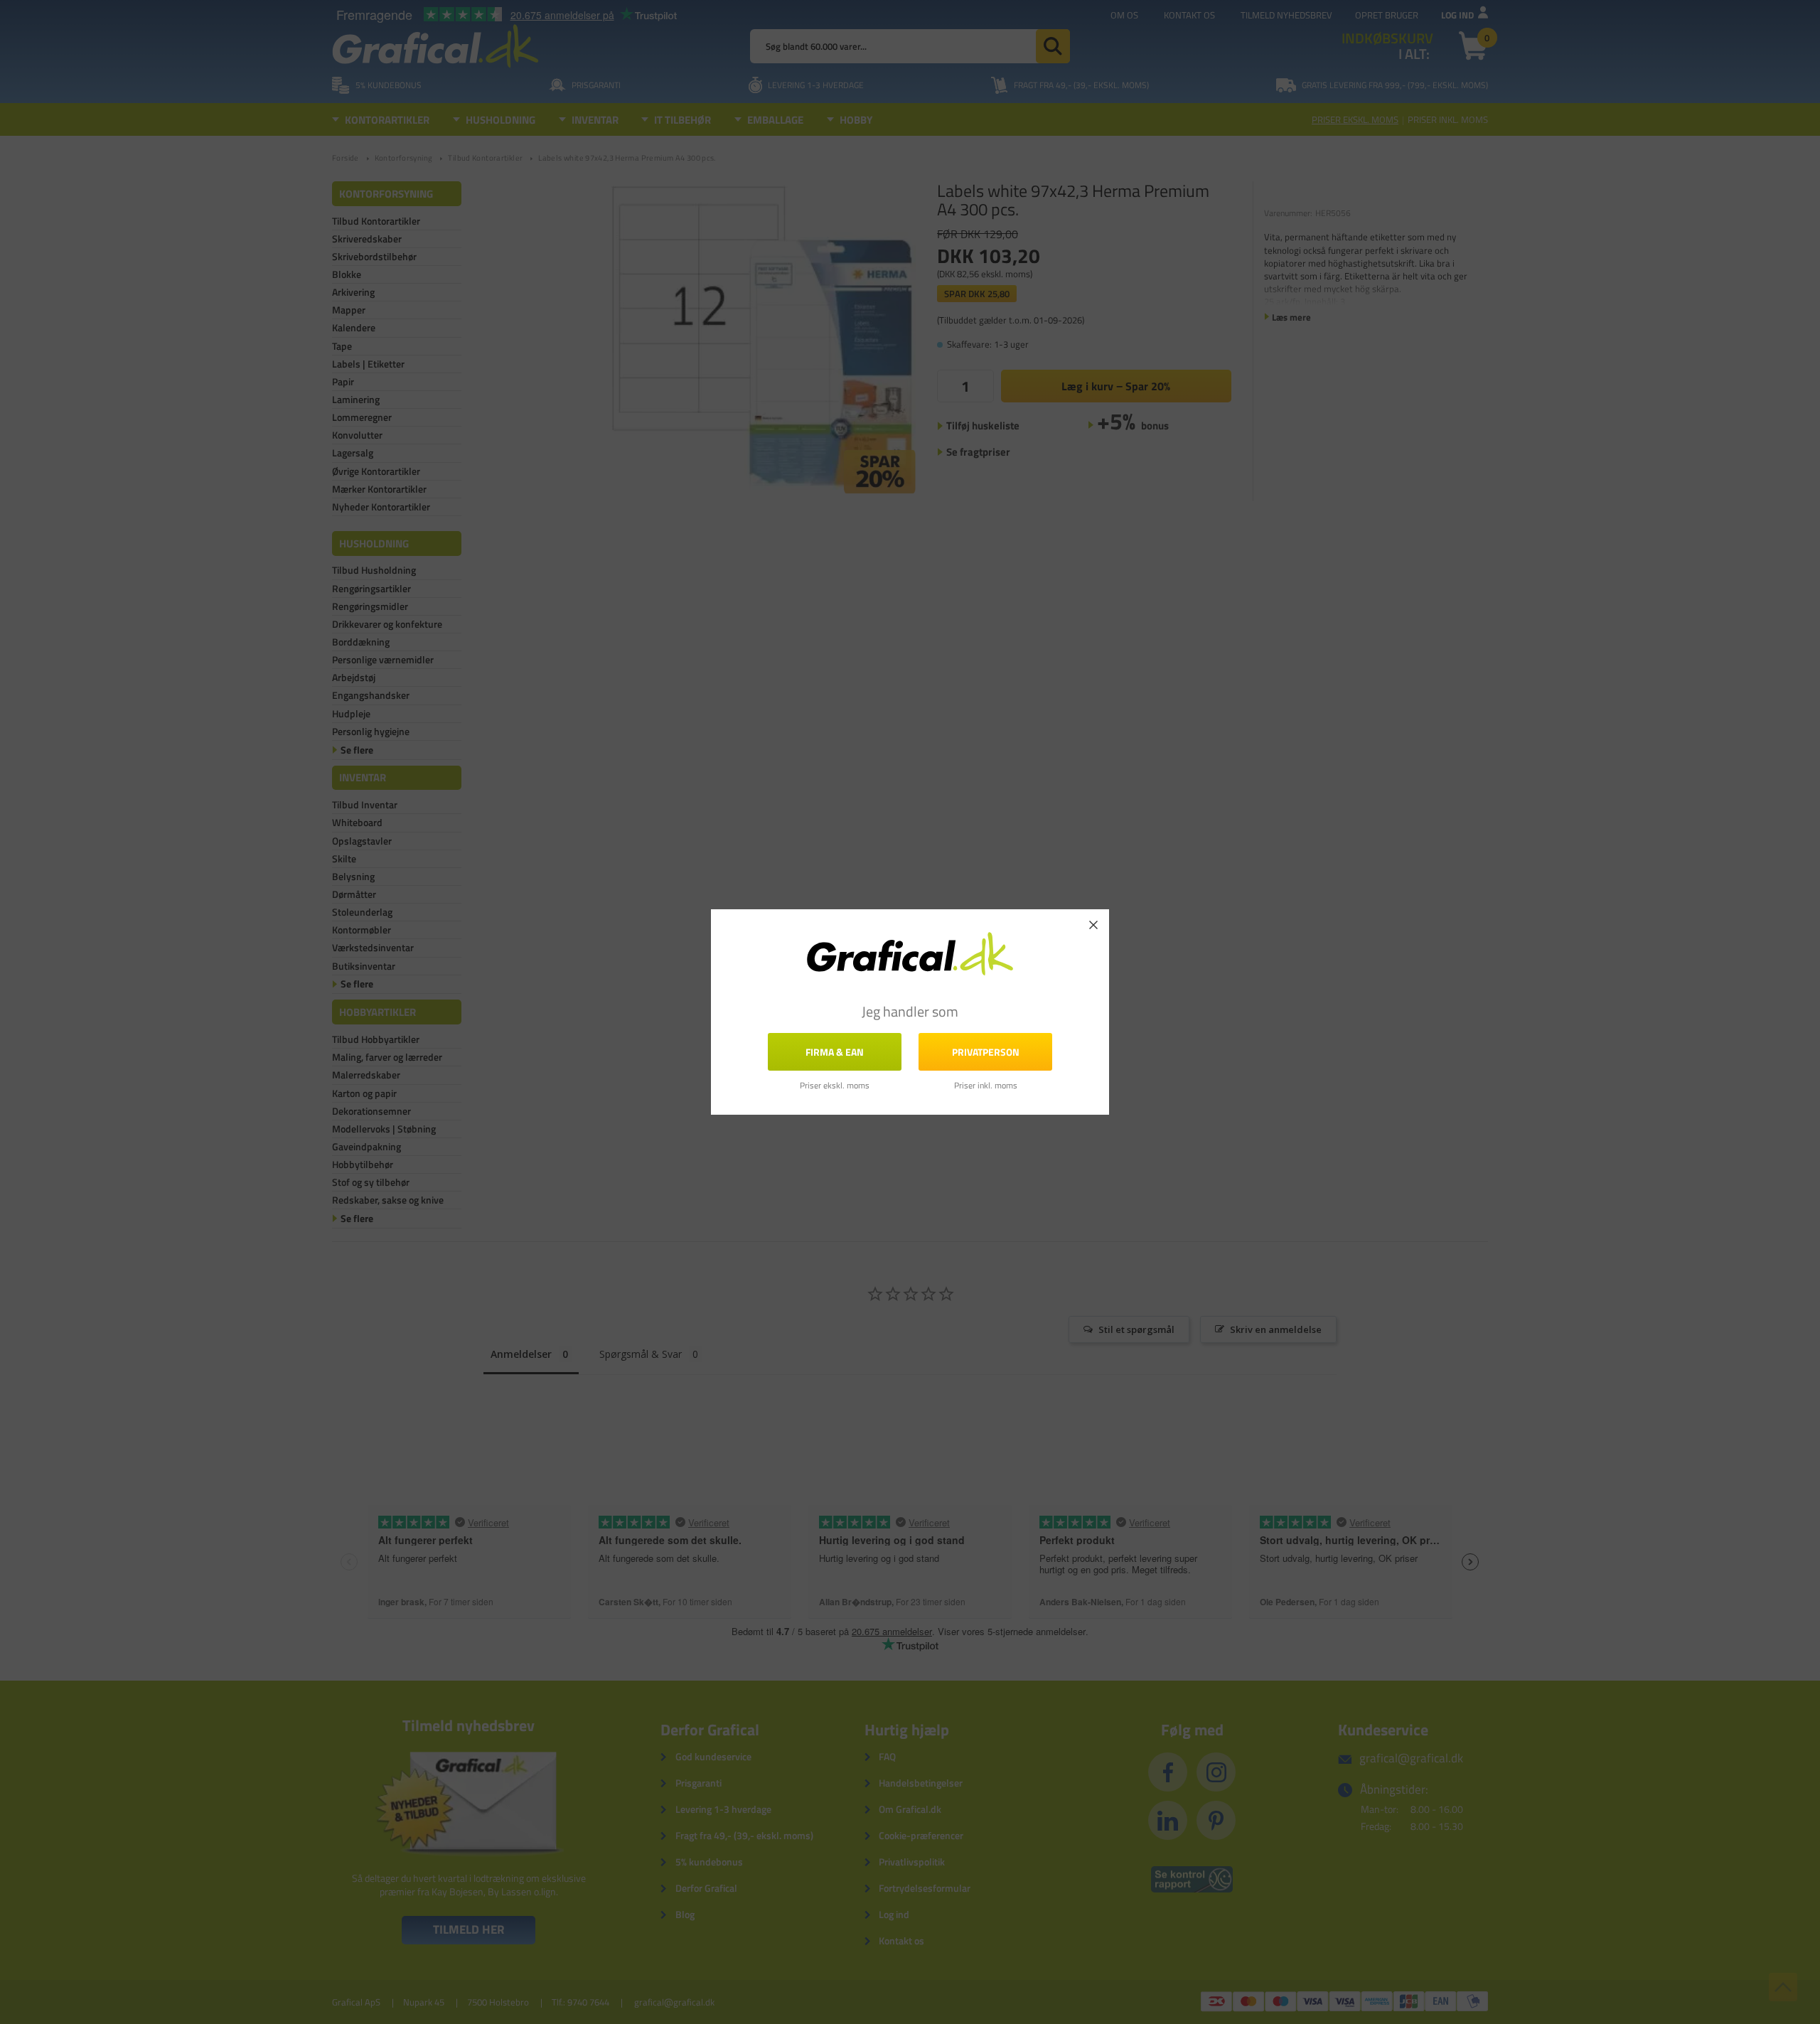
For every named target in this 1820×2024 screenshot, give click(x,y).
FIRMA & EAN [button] (835, 1052)
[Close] (1093, 925)
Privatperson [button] (986, 1052)
